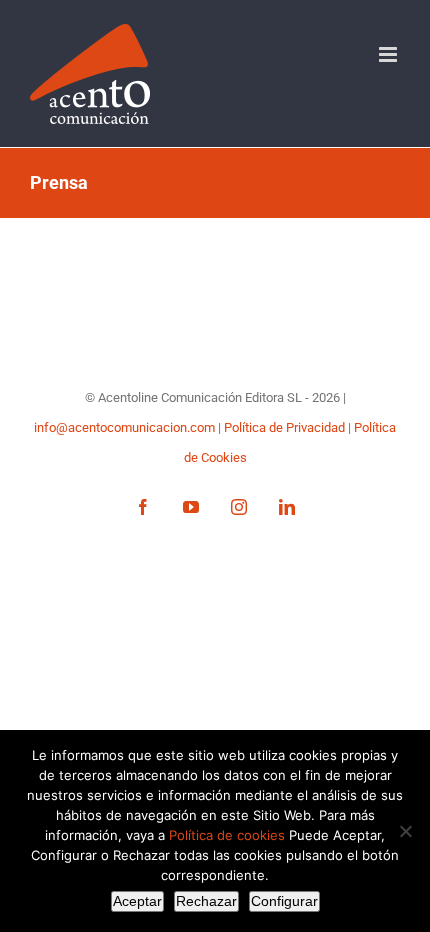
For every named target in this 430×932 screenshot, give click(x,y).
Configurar (284, 901)
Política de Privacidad (286, 427)
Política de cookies (227, 835)
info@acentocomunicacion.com (126, 427)
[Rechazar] (405, 831)
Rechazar (206, 901)
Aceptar (137, 901)
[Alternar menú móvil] (389, 54)
